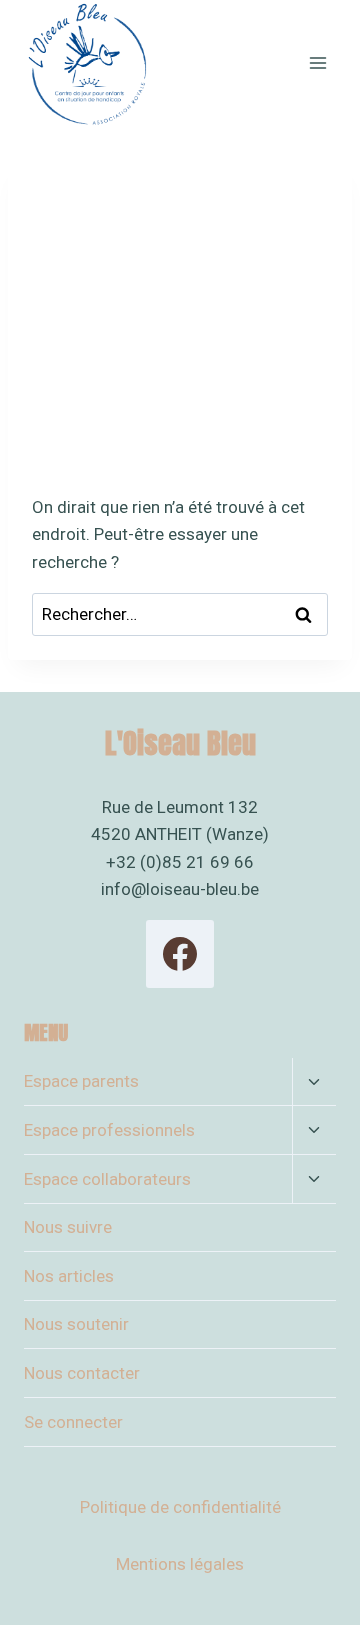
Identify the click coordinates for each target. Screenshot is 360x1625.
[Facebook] (180, 954)
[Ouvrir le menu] (317, 62)
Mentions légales (180, 1564)
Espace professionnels (109, 1130)
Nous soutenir (76, 1324)
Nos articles (69, 1276)
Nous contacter (82, 1373)
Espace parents (81, 1081)
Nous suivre (68, 1227)
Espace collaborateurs (107, 1179)
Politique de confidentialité (180, 1507)
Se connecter (73, 1422)
